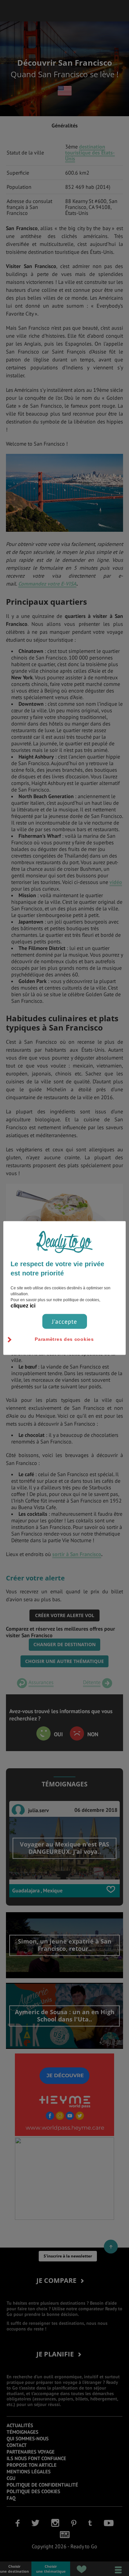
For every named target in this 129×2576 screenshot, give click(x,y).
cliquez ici (23, 1306)
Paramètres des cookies (64, 1339)
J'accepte (64, 1322)
